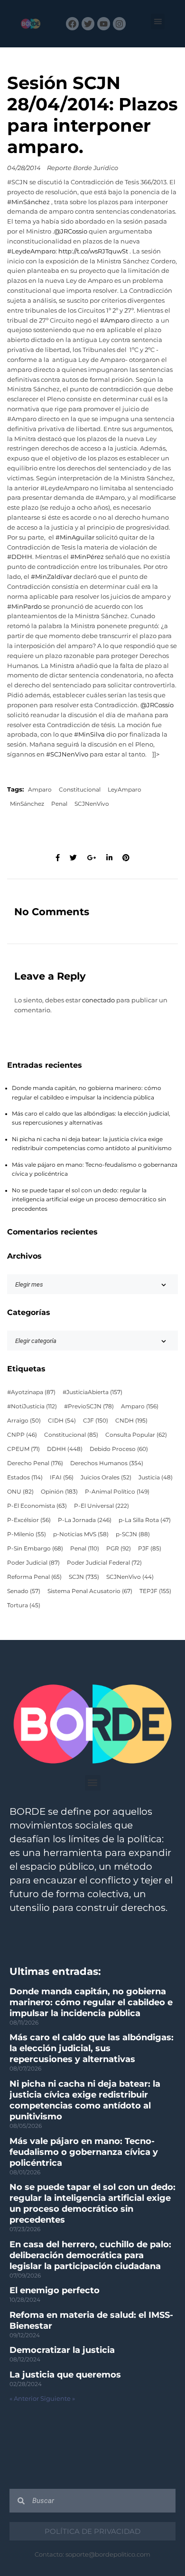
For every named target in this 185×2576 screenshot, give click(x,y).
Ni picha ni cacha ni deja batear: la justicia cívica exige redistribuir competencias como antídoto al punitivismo (85, 2100)
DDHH (65, 1449)
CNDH (131, 1421)
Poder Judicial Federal (104, 1563)
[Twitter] (88, 23)
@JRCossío (157, 705)
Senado (24, 1591)
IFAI (62, 1477)
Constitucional (80, 790)
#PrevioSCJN (89, 1406)
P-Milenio (27, 1534)
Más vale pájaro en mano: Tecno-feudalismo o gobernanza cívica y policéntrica (84, 2152)
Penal (59, 804)
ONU (20, 1492)
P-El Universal (102, 1506)
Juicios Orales (106, 1477)
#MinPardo (24, 607)
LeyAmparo (125, 790)
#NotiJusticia (32, 1406)
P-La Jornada (85, 1520)
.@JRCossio (70, 231)
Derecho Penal (35, 1463)
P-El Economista (37, 1506)
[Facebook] (72, 23)
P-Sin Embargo (35, 1549)
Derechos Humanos (107, 1463)
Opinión (59, 1492)
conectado (98, 1000)
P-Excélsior (29, 1520)
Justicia (156, 1477)
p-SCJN (133, 1534)
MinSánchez (27, 804)
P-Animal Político (117, 1492)
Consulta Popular (136, 1435)
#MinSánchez (28, 202)
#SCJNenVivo (68, 754)
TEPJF (155, 1591)
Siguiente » (58, 2399)
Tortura (24, 1605)
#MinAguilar (76, 537)
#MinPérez (87, 557)
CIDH (62, 1421)
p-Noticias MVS (81, 1534)
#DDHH (20, 557)
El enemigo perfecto (55, 2290)
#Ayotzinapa (31, 1392)
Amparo (40, 790)
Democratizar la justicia (62, 2350)
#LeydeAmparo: (32, 251)
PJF (150, 1549)
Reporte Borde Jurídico (83, 168)
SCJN (84, 1577)
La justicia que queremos (65, 2375)
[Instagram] (119, 23)
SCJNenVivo (92, 804)
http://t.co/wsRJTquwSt (93, 251)
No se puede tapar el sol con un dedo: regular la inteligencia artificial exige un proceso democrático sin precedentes (89, 1200)
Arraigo (24, 1421)
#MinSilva (89, 734)
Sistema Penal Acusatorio (90, 1591)
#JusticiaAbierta (92, 1392)
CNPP (22, 1435)
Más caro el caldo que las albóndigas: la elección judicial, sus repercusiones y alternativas (92, 2048)
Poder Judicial (33, 1563)
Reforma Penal (34, 1577)
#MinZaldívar (51, 577)
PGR (119, 1549)
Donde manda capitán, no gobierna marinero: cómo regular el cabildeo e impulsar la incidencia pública (91, 2002)
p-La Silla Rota (145, 1520)
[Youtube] (104, 23)
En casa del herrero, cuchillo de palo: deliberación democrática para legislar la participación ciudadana (90, 2255)
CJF (96, 1421)
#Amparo (115, 320)
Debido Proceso (119, 1449)
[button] (158, 22)
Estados (25, 1477)
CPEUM (23, 1449)
